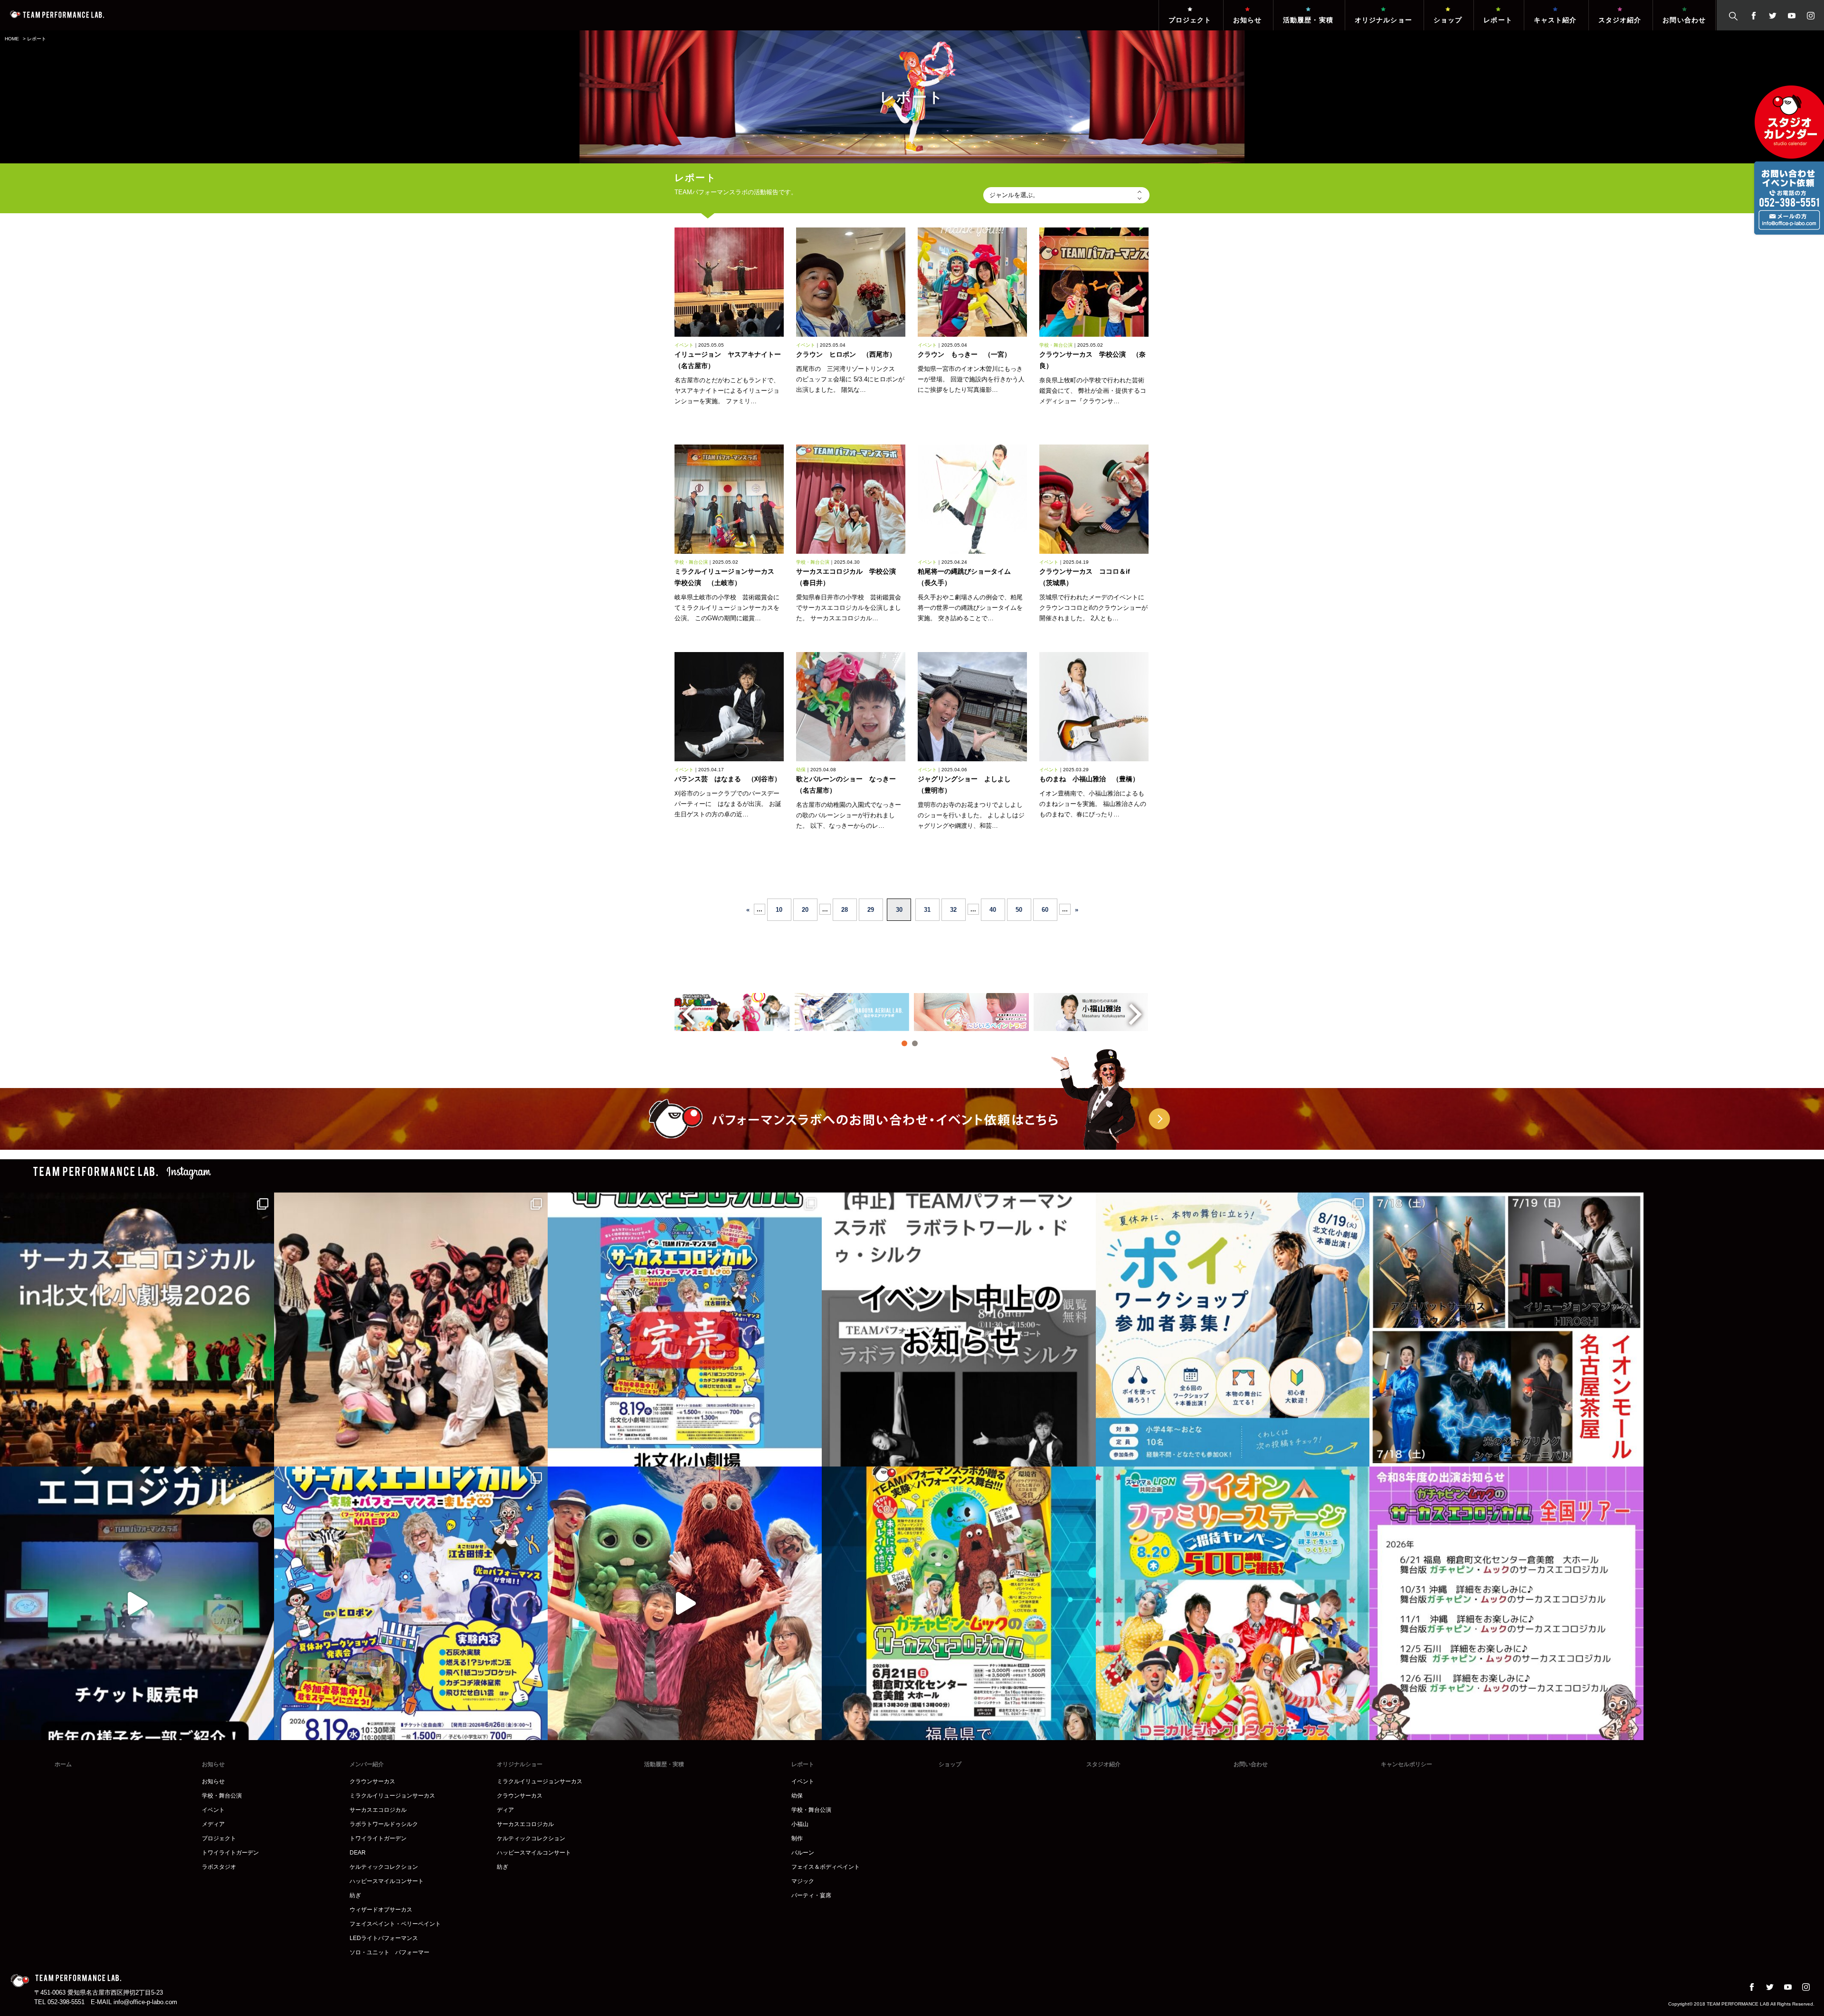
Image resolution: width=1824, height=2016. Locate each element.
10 (779, 910)
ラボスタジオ (219, 1867)
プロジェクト (1190, 20)
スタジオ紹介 (1620, 20)
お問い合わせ (1684, 20)
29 (871, 910)
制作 (797, 1838)
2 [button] (915, 1043)
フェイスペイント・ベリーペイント (395, 1924)
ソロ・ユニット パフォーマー (389, 1952)
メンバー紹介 (367, 1764)
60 (1045, 910)
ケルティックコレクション (384, 1867)
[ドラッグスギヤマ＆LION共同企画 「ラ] (1233, 1604)
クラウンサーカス (372, 1781)
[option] (732, 1012)
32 (953, 910)
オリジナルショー (1383, 20)
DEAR (358, 1853)
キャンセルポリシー (1406, 1764)
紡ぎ (355, 1895)
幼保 (797, 1796)
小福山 (800, 1824)
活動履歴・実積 (1308, 20)
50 (1019, 910)
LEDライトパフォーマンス (384, 1938)
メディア (213, 1824)
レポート (1498, 20)
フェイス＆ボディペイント (826, 1867)
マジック (803, 1881)
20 (805, 910)
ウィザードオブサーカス (381, 1910)
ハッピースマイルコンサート (387, 1881)
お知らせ (1247, 20)
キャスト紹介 (1555, 20)
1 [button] (904, 1043)
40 (993, 910)
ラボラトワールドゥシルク (384, 1824)
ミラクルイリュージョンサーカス (392, 1796)
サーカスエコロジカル (378, 1810)
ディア (505, 1810)
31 (927, 910)
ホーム (63, 1764)
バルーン (803, 1853)
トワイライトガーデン (230, 1853)
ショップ (1448, 20)
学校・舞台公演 (222, 1796)
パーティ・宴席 (811, 1895)
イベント (213, 1810)
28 (845, 910)
